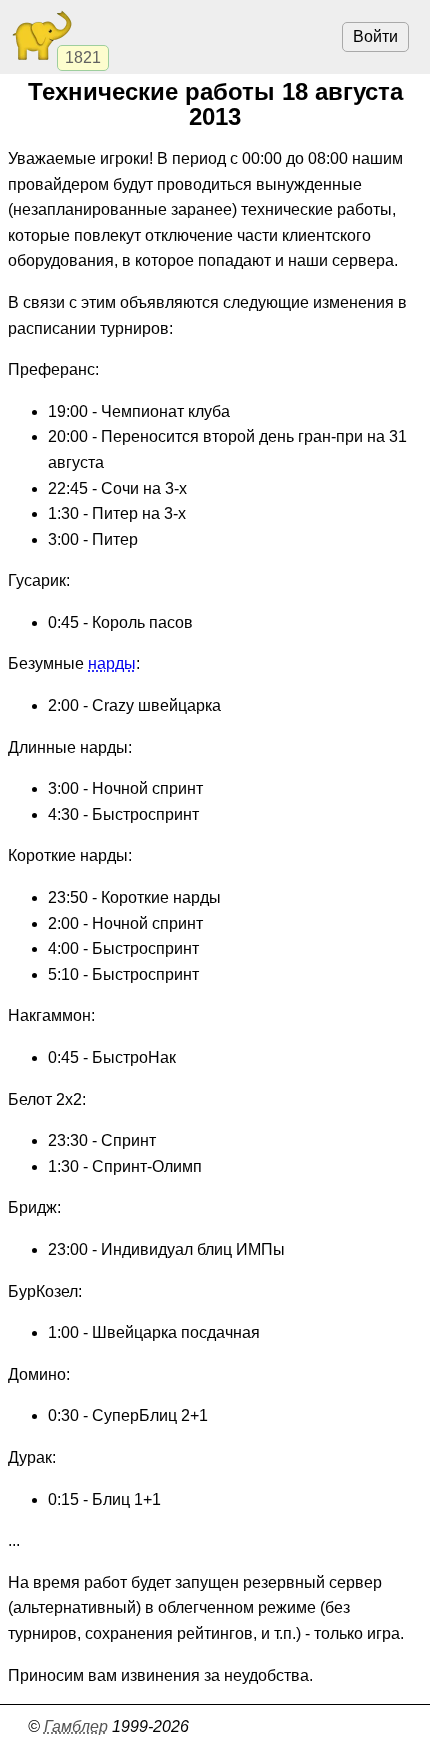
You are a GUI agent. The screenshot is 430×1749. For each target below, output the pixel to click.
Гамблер (76, 1726)
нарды (112, 663)
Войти (375, 36)
